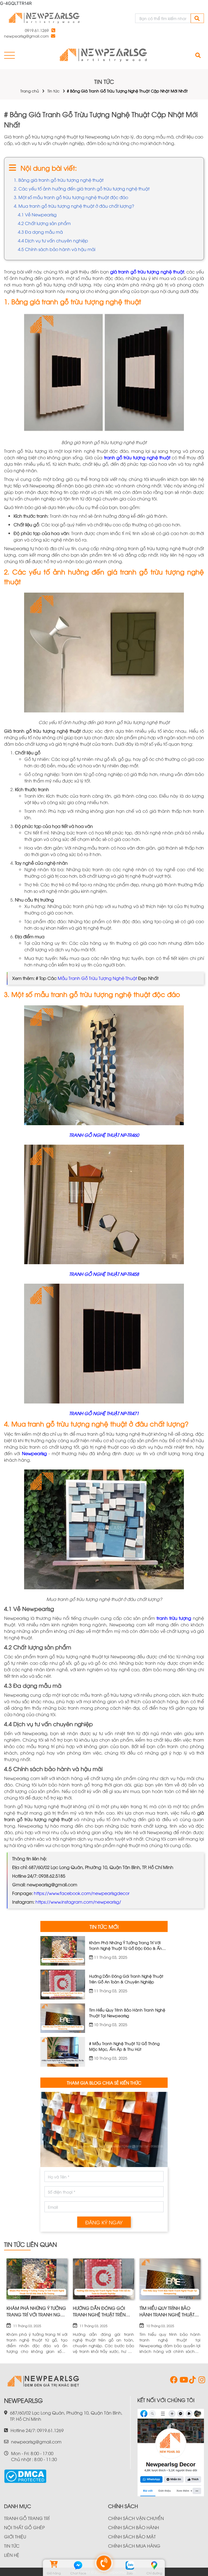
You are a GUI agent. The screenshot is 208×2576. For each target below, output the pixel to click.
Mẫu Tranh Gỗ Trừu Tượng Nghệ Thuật (97, 978)
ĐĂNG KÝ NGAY (104, 2222)
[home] (45, 18)
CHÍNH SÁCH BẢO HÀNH (134, 2527)
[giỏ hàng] (54, 2565)
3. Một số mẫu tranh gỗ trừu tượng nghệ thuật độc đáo (71, 197)
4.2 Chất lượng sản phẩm (44, 223)
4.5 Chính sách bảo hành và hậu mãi (57, 249)
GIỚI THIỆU (15, 2537)
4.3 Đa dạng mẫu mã (40, 232)
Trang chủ (30, 91)
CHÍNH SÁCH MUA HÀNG (134, 2546)
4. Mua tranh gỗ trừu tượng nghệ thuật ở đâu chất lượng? (74, 206)
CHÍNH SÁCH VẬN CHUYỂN (136, 2518)
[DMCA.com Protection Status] (25, 2474)
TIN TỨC (12, 2546)
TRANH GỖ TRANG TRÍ (27, 2518)
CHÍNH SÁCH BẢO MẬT (132, 2537)
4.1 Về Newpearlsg (37, 214)
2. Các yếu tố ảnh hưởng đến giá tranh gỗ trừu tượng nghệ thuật (82, 189)
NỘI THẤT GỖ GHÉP (24, 2527)
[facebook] (173, 2381)
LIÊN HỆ (12, 2555)
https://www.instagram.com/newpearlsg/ (78, 1902)
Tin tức (53, 91)
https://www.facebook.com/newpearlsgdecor (82, 1893)
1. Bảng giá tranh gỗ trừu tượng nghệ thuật (59, 180)
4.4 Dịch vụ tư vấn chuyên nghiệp (53, 240)
